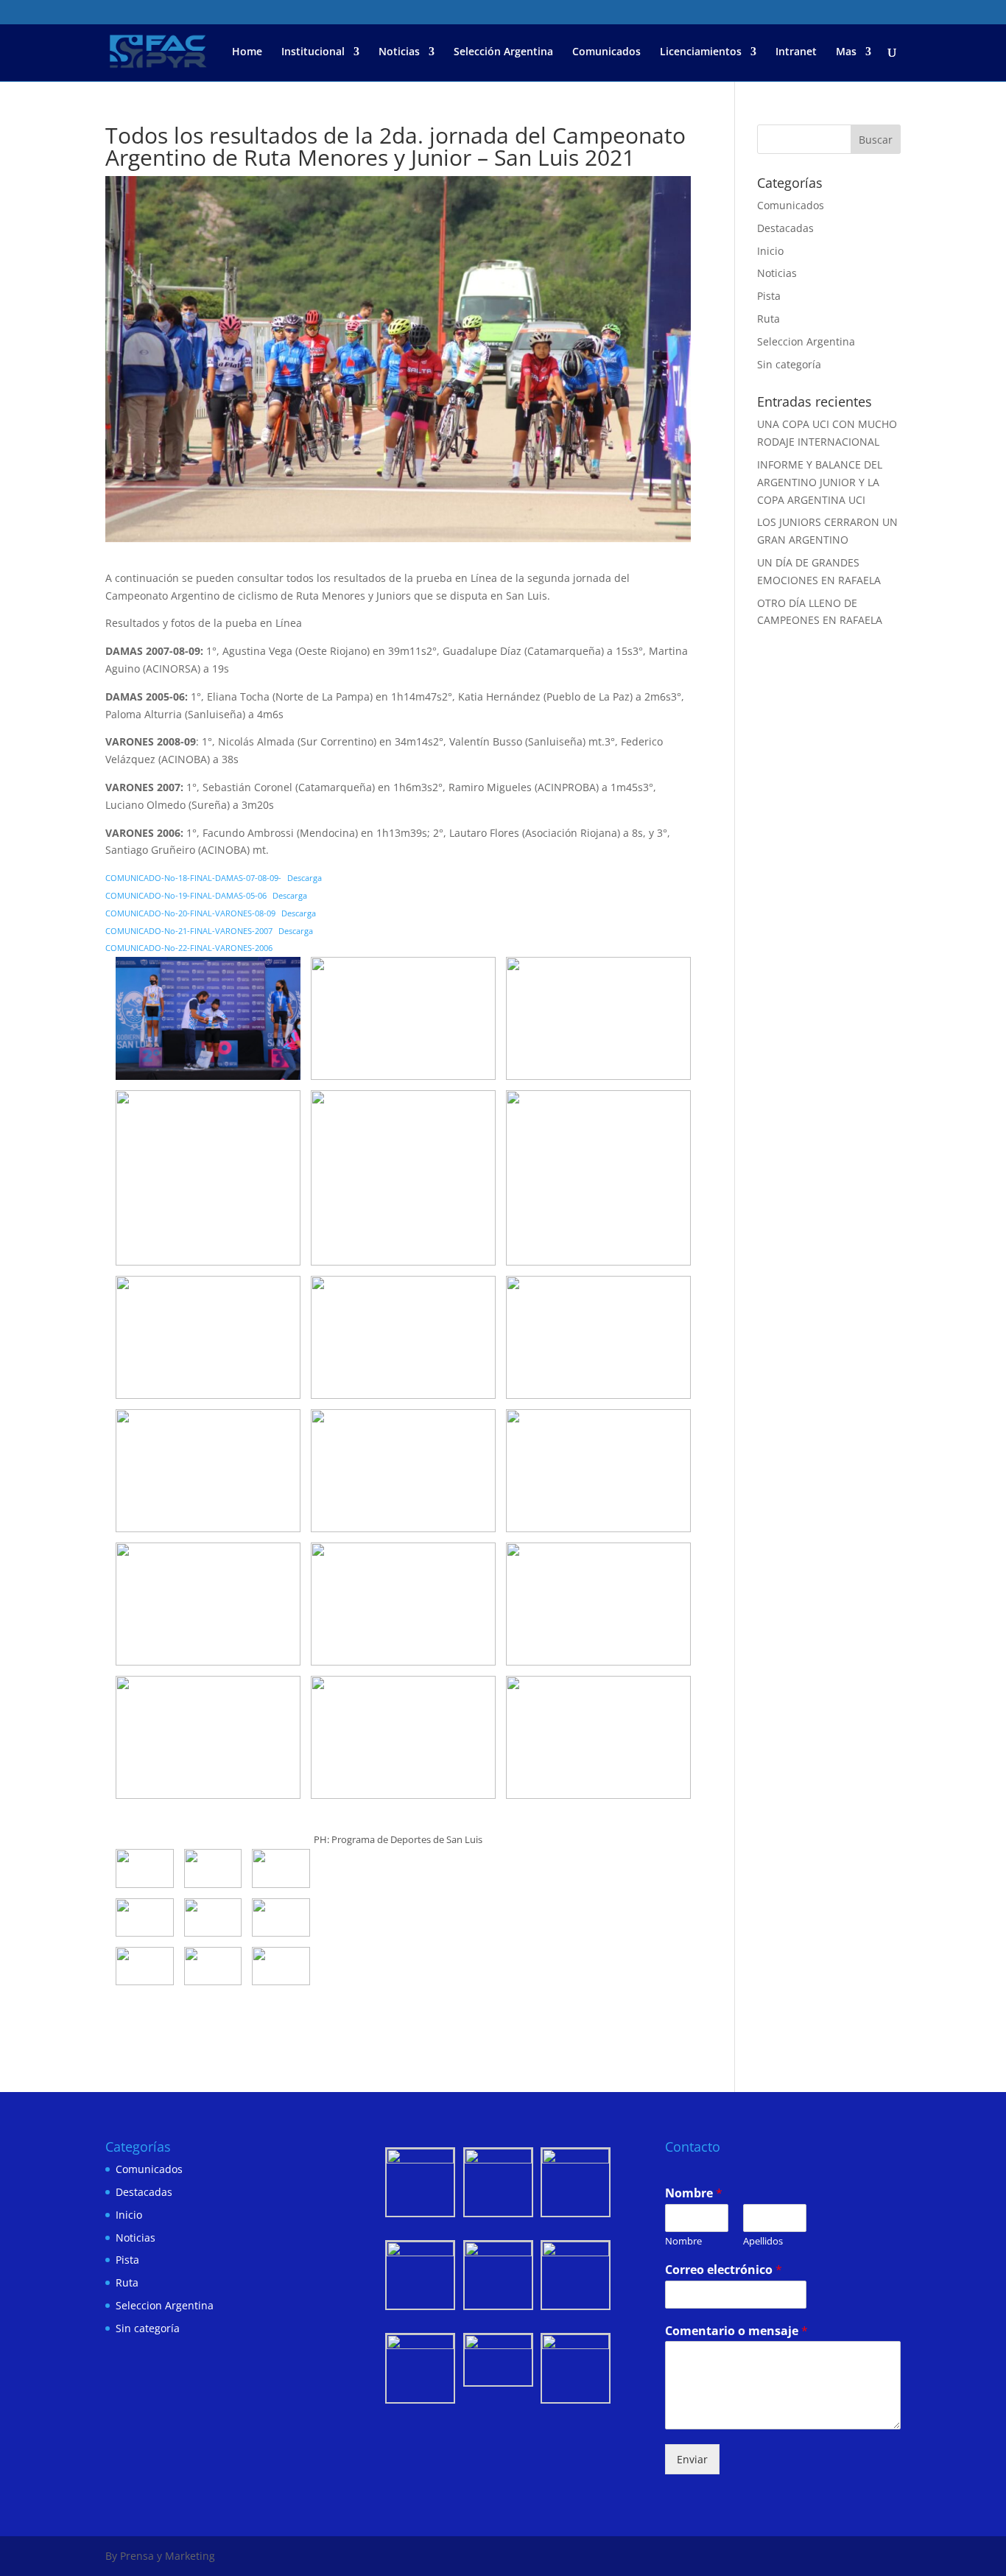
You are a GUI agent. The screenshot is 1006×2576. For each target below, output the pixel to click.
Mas (846, 52)
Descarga (305, 878)
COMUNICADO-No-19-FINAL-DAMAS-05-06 (186, 895)
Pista (769, 296)
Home (247, 52)
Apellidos (763, 2241)
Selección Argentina (503, 52)
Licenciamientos (701, 52)
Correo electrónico (724, 2270)
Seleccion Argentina (806, 341)
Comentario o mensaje (736, 2331)
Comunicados (606, 52)
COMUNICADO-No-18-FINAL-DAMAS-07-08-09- (193, 878)
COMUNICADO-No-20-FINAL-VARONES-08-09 (190, 913)
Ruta (768, 319)
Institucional (313, 52)
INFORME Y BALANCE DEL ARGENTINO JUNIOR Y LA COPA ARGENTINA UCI (820, 482)
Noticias (399, 52)
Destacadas (785, 228)
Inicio (770, 251)
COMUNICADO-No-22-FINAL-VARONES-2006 (189, 948)
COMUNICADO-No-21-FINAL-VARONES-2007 (189, 931)
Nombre (694, 2193)
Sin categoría (789, 364)
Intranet (796, 52)
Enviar (692, 2459)
